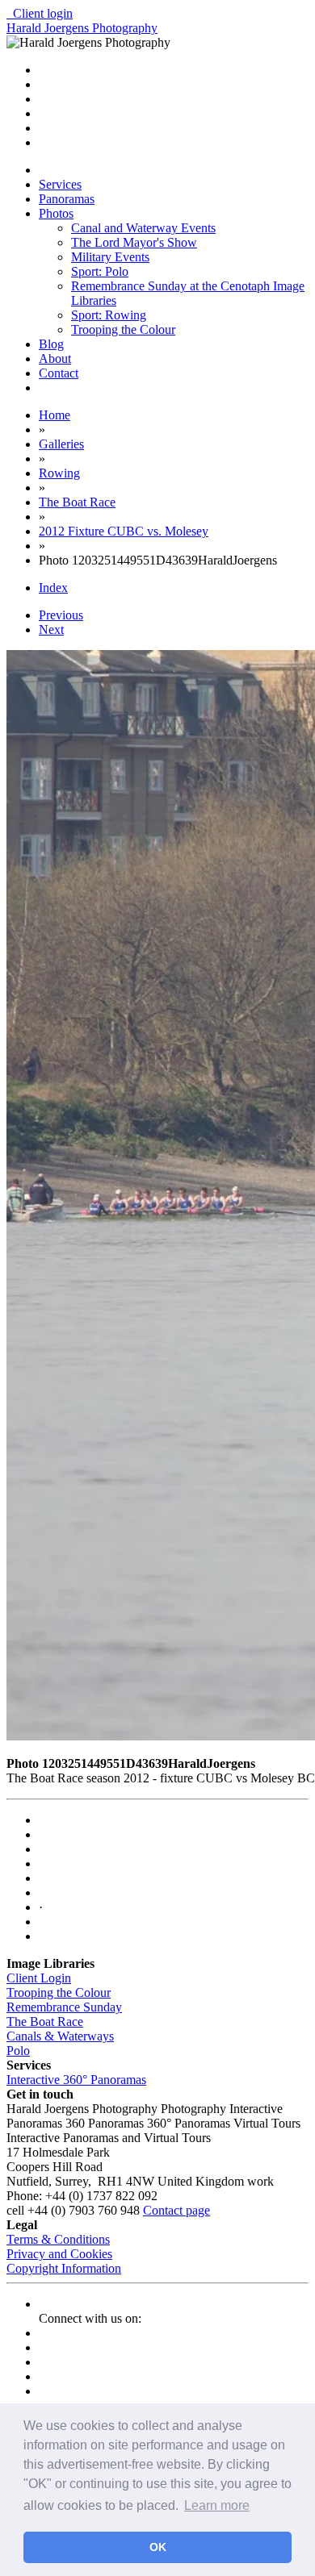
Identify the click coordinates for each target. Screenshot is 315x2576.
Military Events (110, 257)
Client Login (39, 1978)
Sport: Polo (100, 271)
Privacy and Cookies (59, 2254)
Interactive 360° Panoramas (76, 2080)
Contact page (176, 2210)
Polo (18, 2051)
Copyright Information (64, 2268)
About (55, 358)
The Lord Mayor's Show (134, 242)
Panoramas (67, 199)
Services (60, 184)
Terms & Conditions (58, 2239)
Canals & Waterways (60, 2036)
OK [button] (158, 2547)
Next (51, 629)
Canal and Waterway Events (143, 228)
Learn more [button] (217, 2505)
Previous (61, 615)
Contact (59, 373)
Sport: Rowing (109, 315)
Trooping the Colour (123, 329)
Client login (40, 13)
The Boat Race (45, 2022)
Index (53, 588)
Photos (56, 213)
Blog (51, 344)
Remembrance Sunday (64, 2007)
